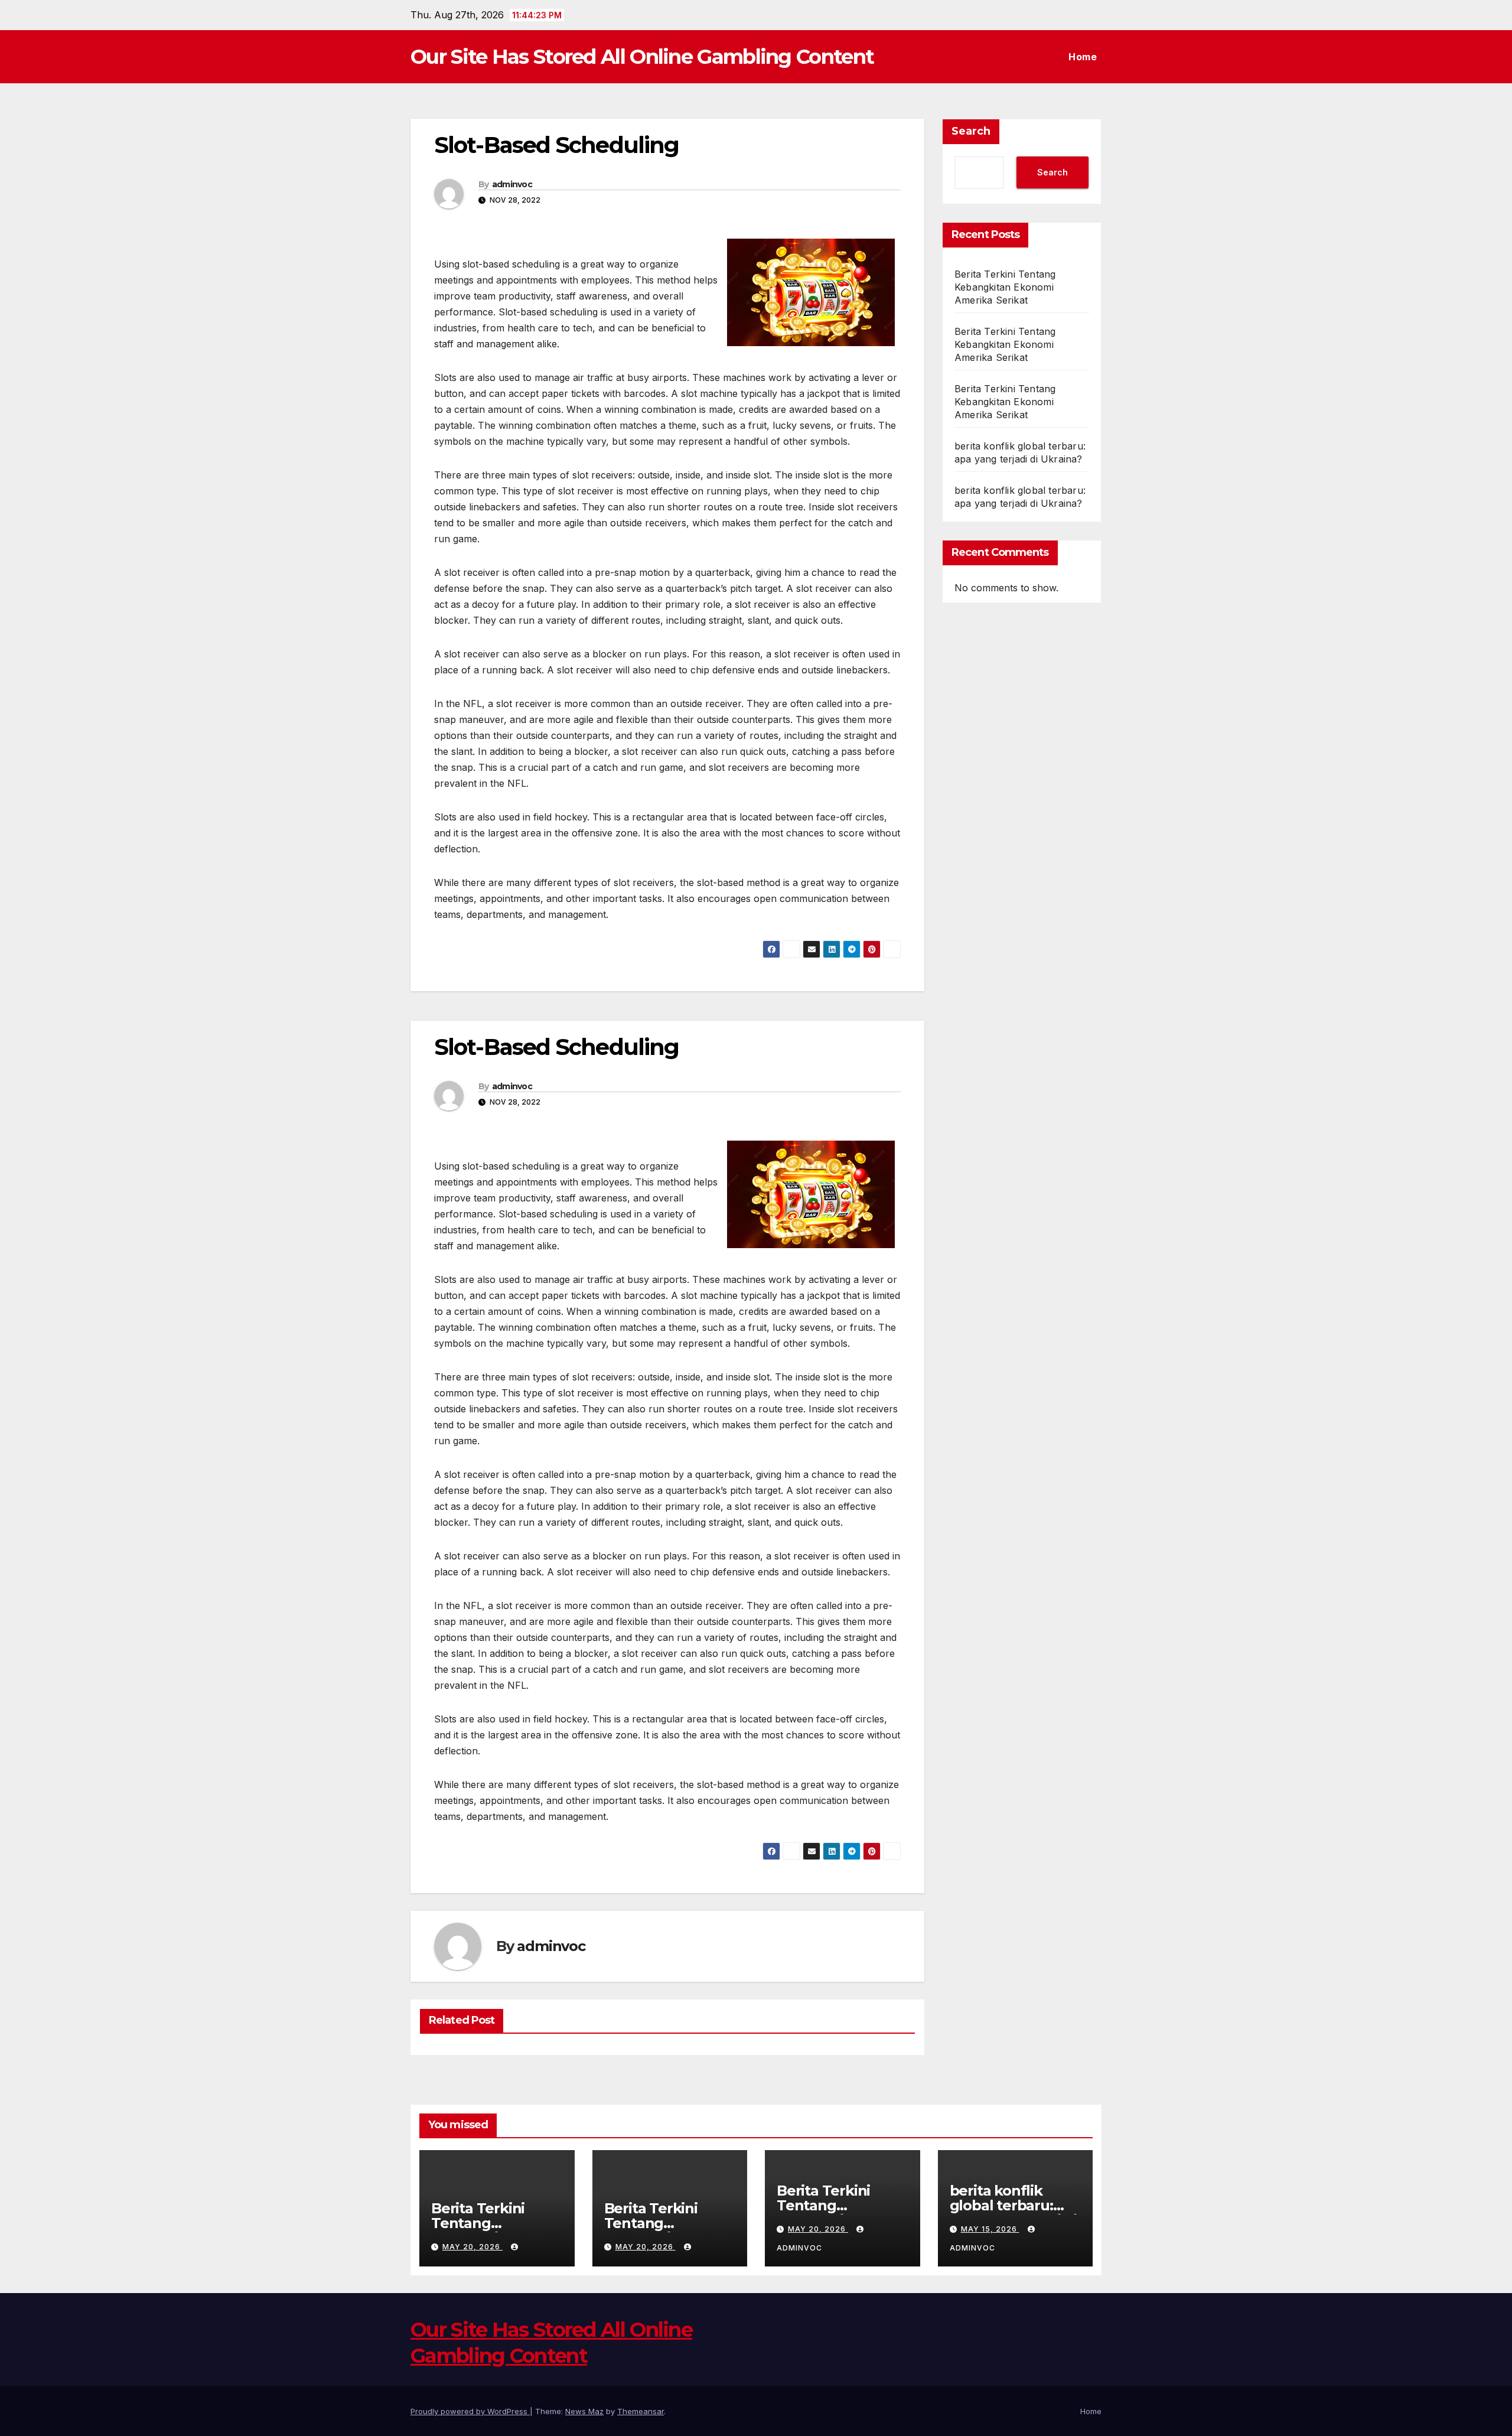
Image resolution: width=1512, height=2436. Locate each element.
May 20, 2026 (472, 2247)
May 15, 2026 (990, 2229)
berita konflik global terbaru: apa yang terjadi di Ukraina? (1013, 2213)
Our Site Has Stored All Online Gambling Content (642, 57)
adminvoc (512, 184)
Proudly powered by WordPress (470, 2411)
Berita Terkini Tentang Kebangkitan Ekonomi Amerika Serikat (1005, 287)
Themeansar (641, 2411)
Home (1083, 57)
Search (971, 131)
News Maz (584, 2411)
